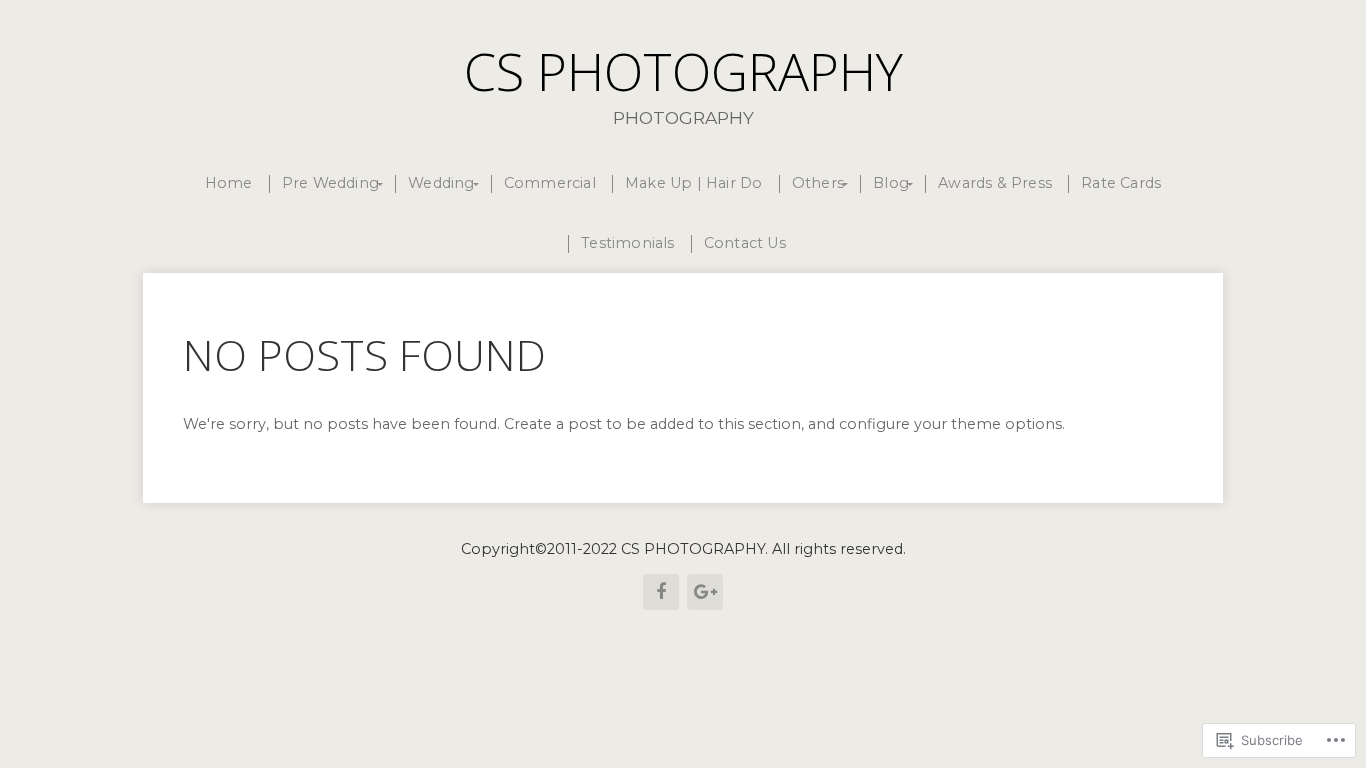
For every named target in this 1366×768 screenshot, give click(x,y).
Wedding (441, 183)
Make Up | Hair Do (693, 183)
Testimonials (627, 243)
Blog (891, 183)
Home (229, 183)
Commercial (550, 183)
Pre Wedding (330, 183)
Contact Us (745, 243)
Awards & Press (995, 183)
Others (818, 183)
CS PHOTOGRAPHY (683, 71)
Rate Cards (1121, 183)
